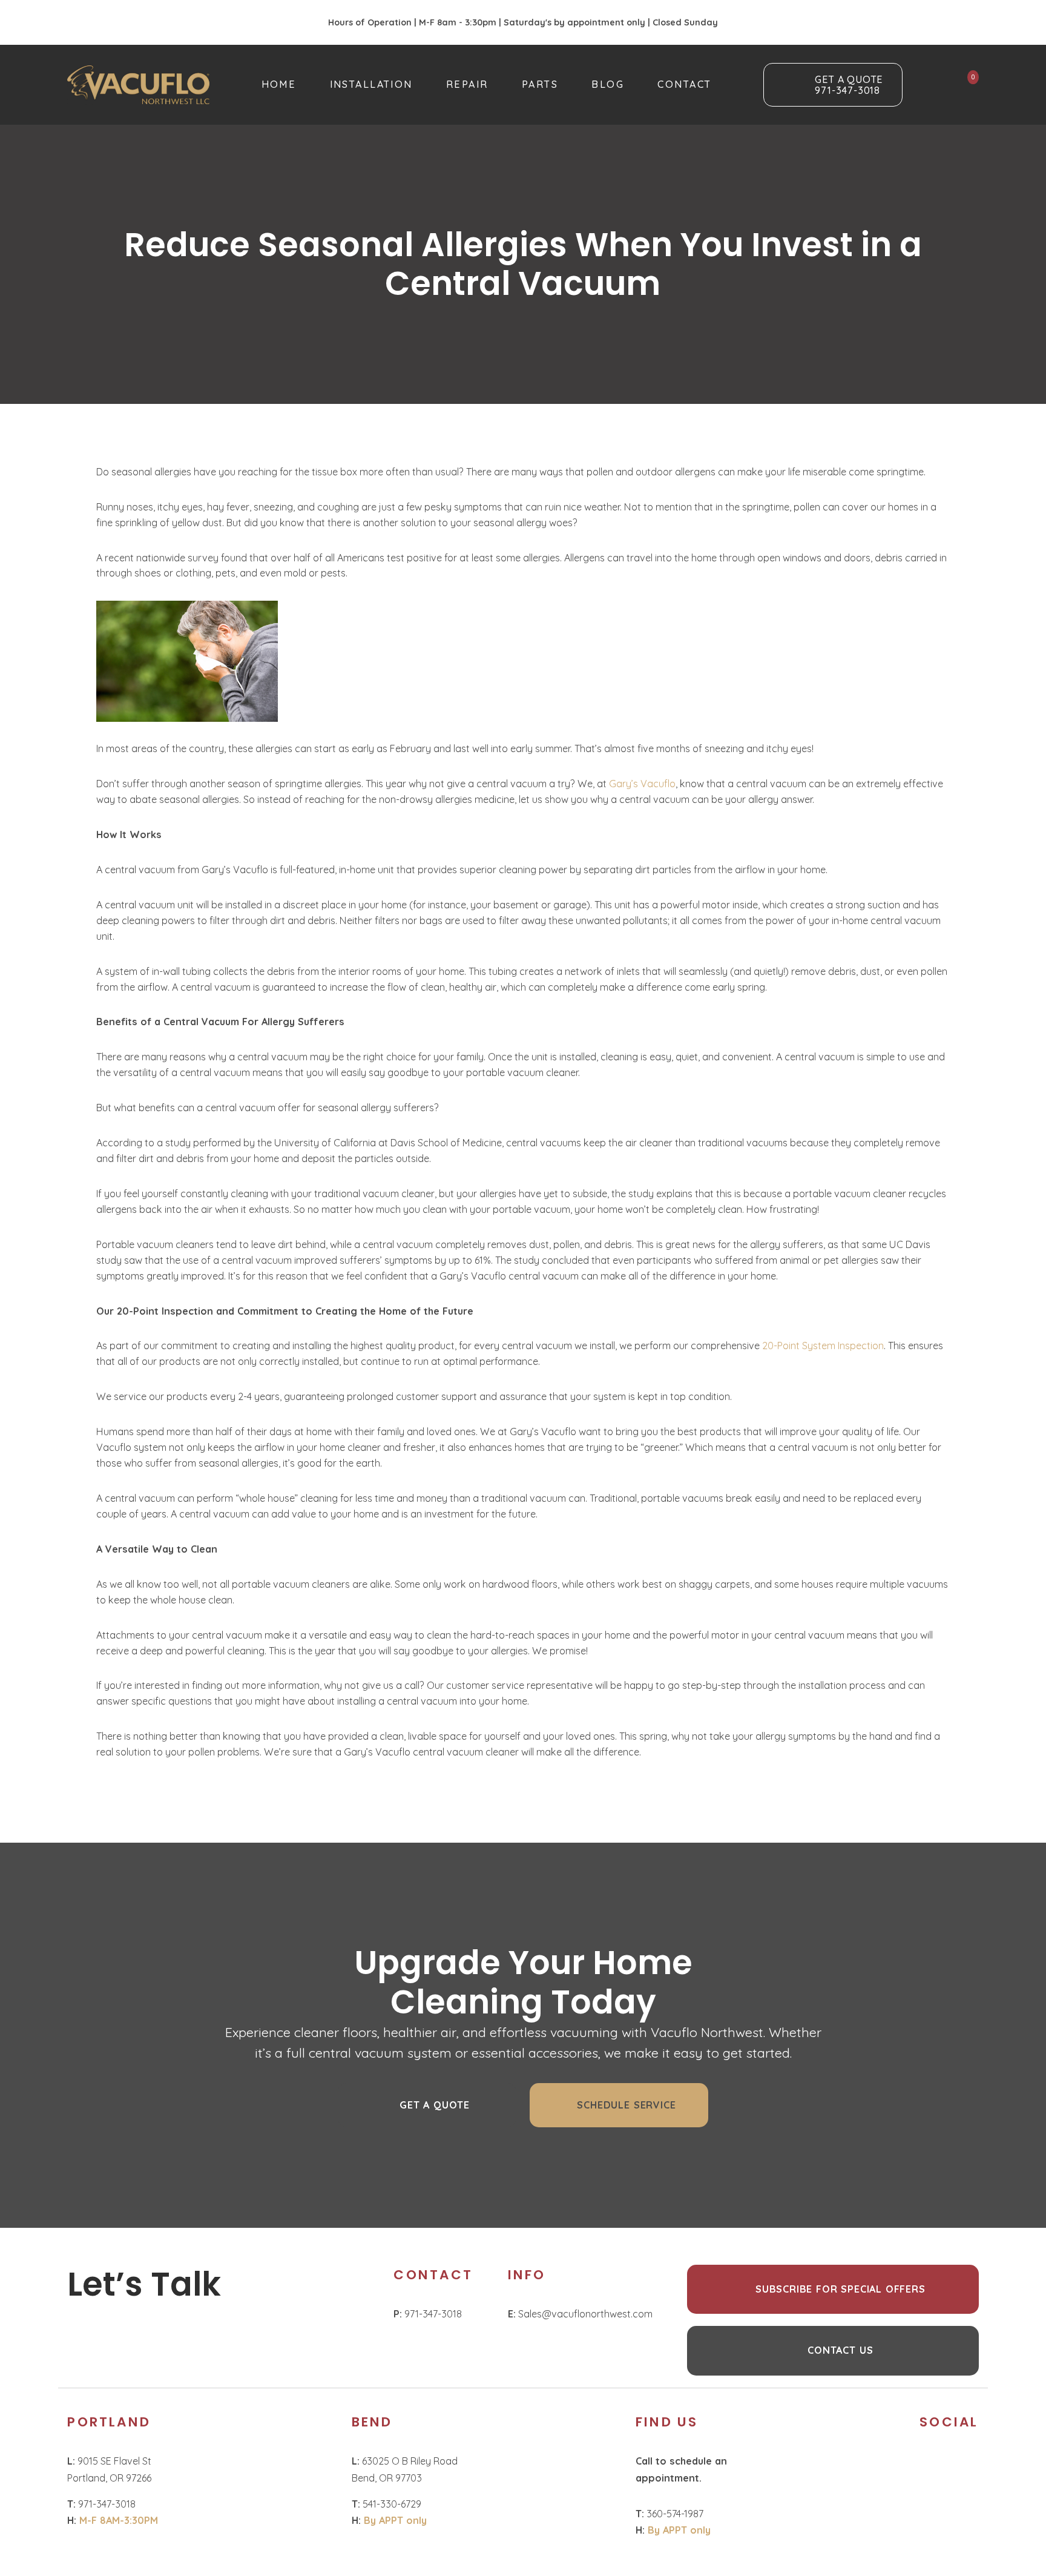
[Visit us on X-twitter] (960, 2464)
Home (279, 84)
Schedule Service (626, 2105)
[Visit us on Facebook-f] (928, 2464)
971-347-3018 (428, 2314)
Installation (371, 84)
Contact (684, 84)
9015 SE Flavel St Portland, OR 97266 (110, 2469)
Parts (540, 84)
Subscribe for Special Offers (840, 2289)
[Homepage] (138, 85)
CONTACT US (840, 2350)
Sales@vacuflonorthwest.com (580, 2314)
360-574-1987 (669, 2514)
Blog (608, 84)
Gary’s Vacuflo (642, 784)
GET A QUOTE (435, 2105)
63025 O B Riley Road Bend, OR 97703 (405, 2469)
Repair (467, 84)
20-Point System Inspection (823, 1346)
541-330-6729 (386, 2504)
